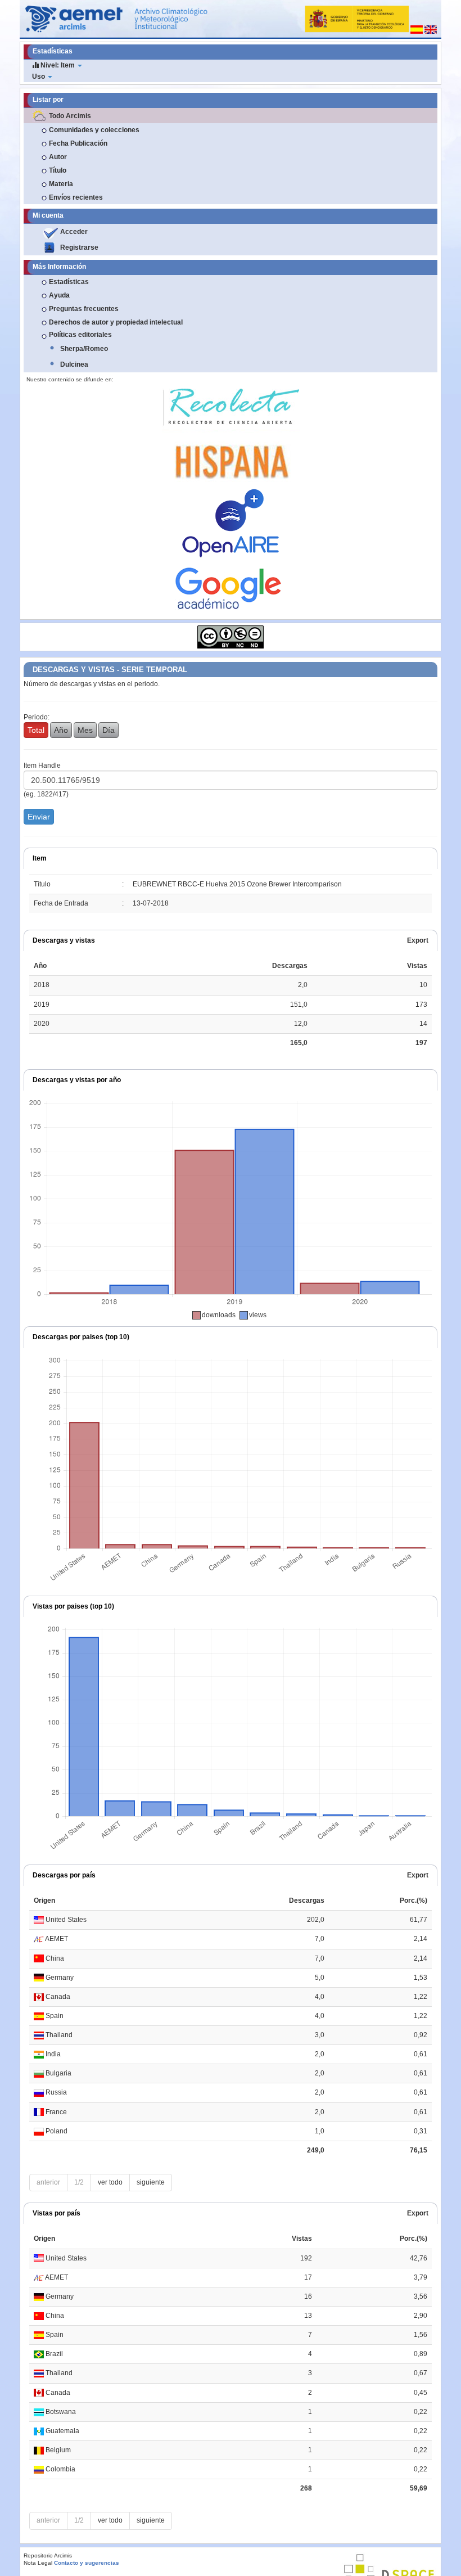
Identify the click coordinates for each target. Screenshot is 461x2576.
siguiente (151, 2182)
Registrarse (79, 247)
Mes (85, 730)
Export (418, 940)
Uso (39, 76)
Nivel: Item (58, 65)
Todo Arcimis (70, 116)
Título (58, 170)
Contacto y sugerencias (87, 2563)
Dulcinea (74, 364)
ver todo (110, 2182)
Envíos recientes (76, 197)
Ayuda (59, 295)
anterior (48, 2182)
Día (109, 730)
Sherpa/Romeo (84, 349)
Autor (58, 157)
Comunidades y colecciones (94, 130)
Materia (61, 184)
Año (61, 730)
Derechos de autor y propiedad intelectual (116, 322)
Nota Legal (38, 2563)
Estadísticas (69, 282)
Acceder (74, 232)
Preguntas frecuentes (84, 309)
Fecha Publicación (78, 143)
